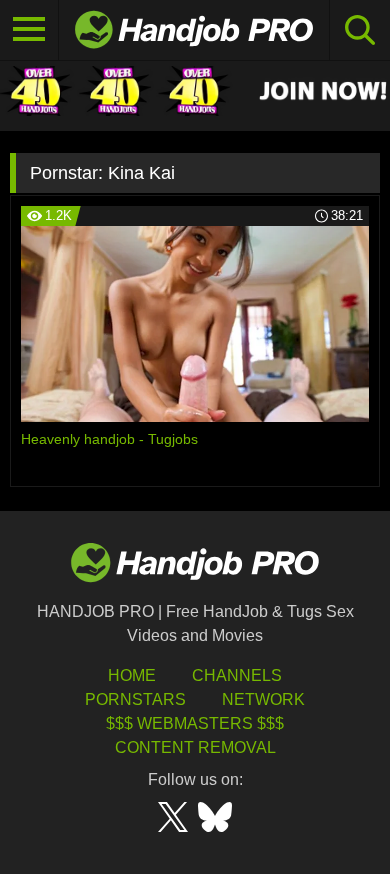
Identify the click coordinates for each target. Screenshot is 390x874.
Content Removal (195, 747)
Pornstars (135, 699)
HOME (132, 675)
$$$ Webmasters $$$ (195, 723)
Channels (237, 675)
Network (263, 699)
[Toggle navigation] (29, 30)
